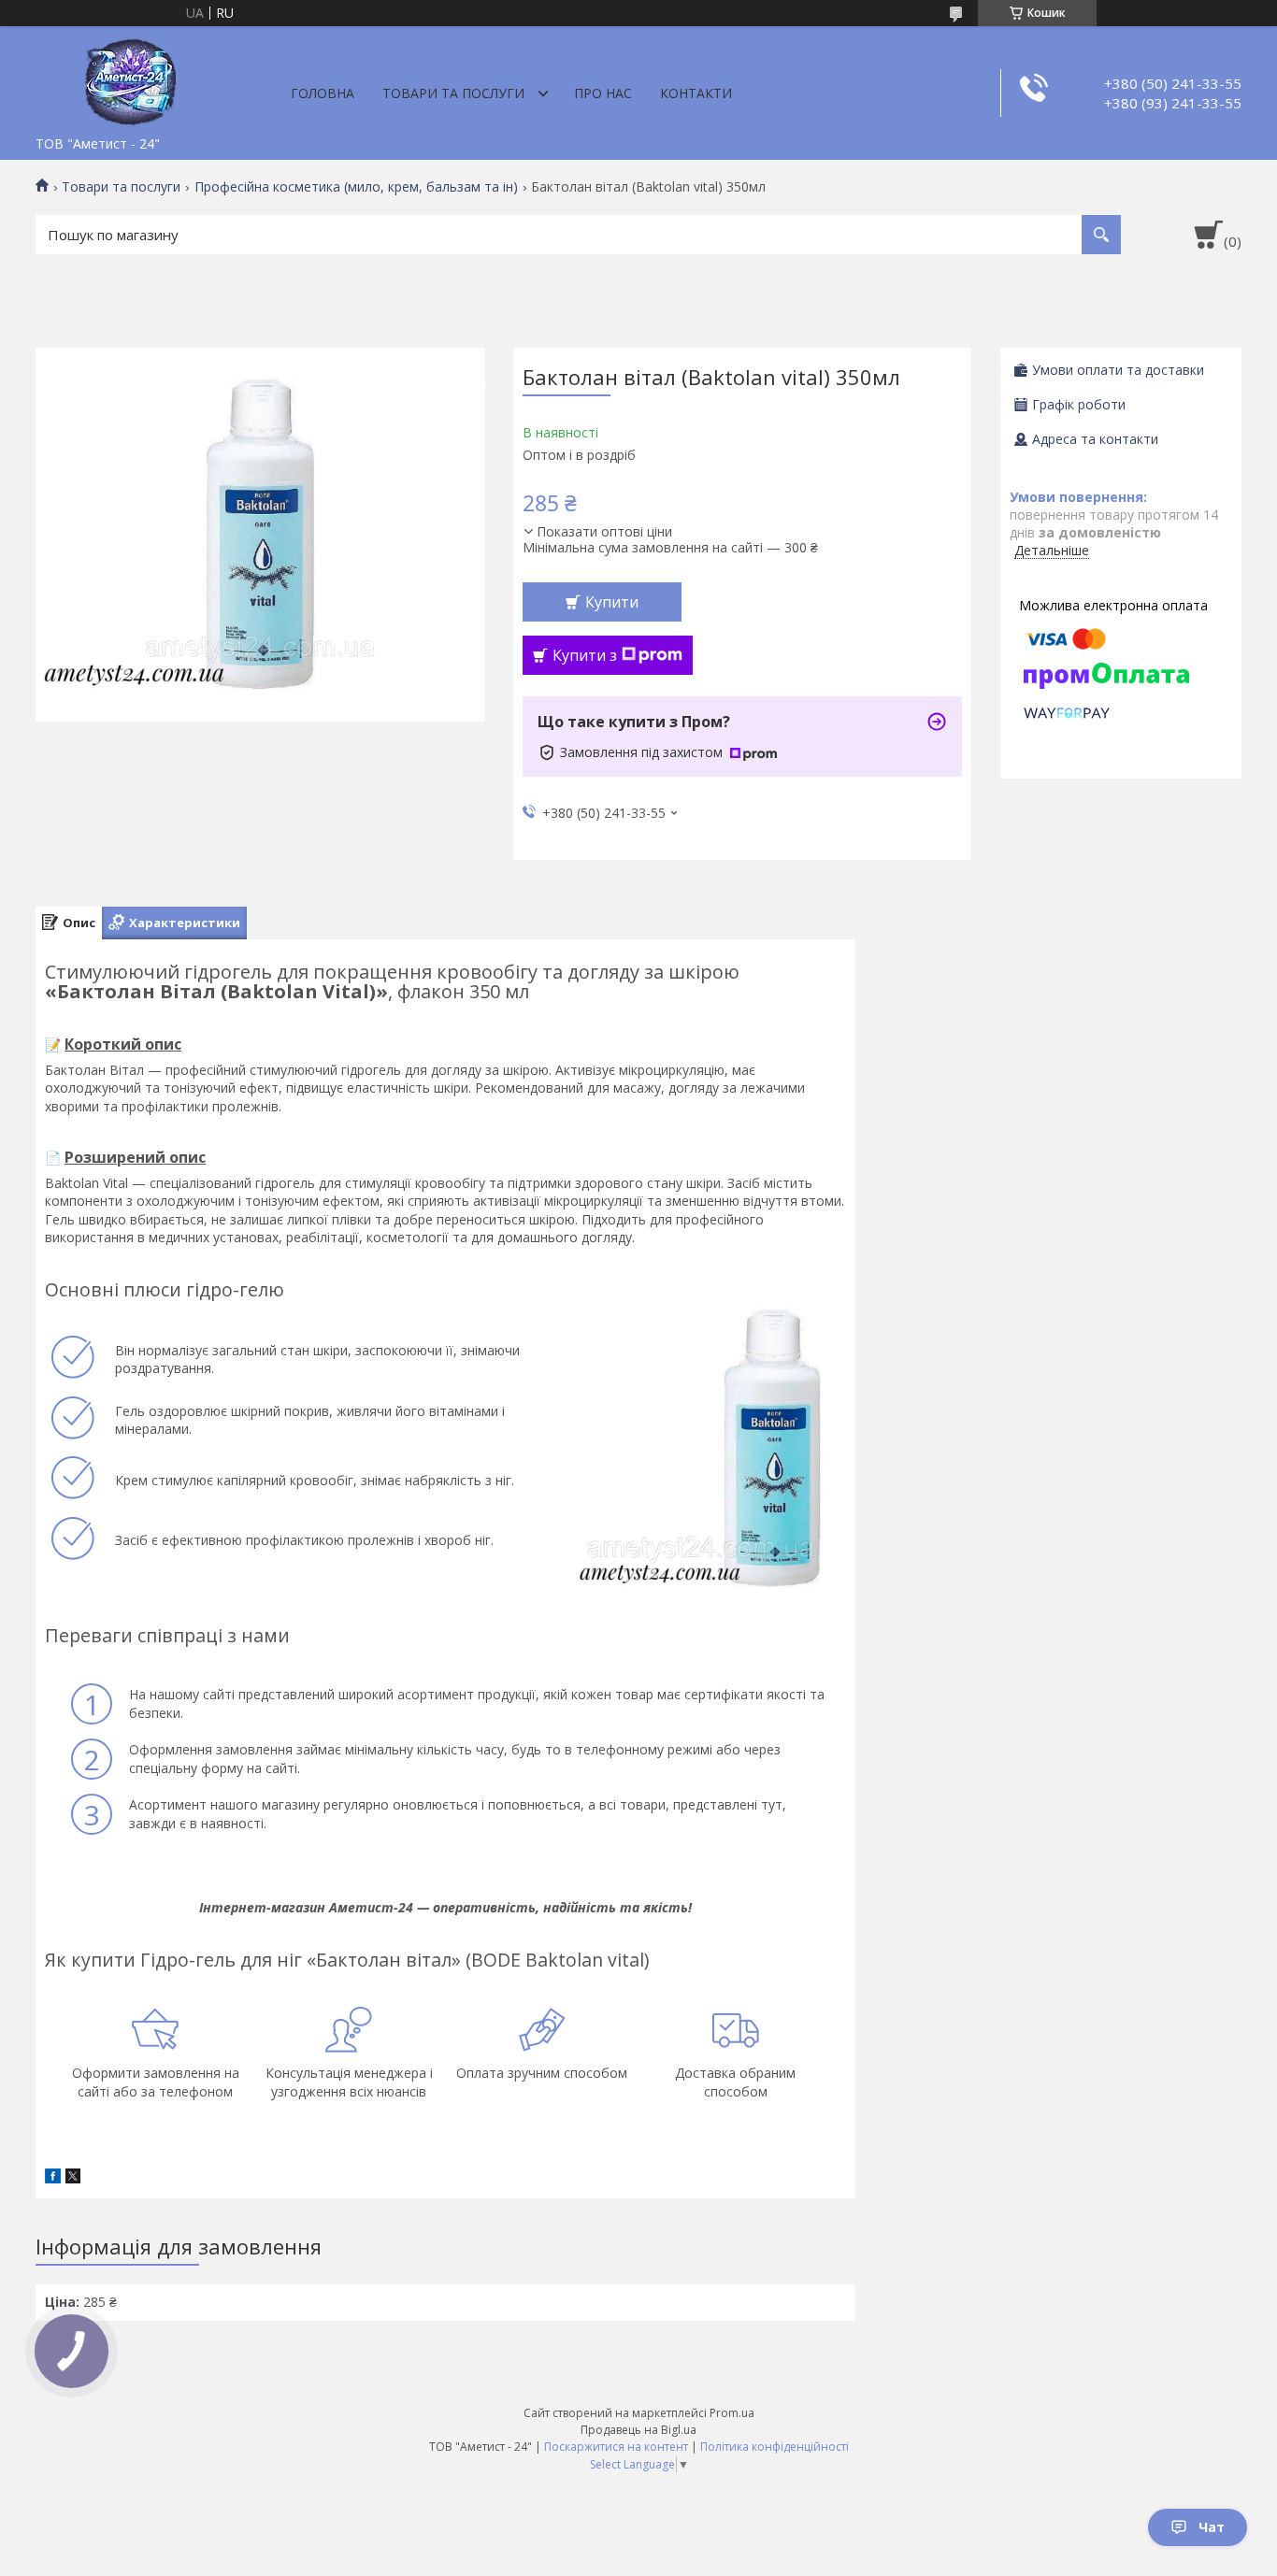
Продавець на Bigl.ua (638, 2430)
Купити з (585, 655)
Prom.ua (732, 2413)
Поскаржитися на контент (616, 2447)
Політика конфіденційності (775, 2447)
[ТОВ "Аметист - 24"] (129, 77)
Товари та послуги (453, 93)
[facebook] (53, 2178)
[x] (73, 2178)
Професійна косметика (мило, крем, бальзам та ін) (356, 187)
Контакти (696, 93)
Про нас (603, 93)
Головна (323, 93)
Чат (1212, 2527)
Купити (612, 602)
